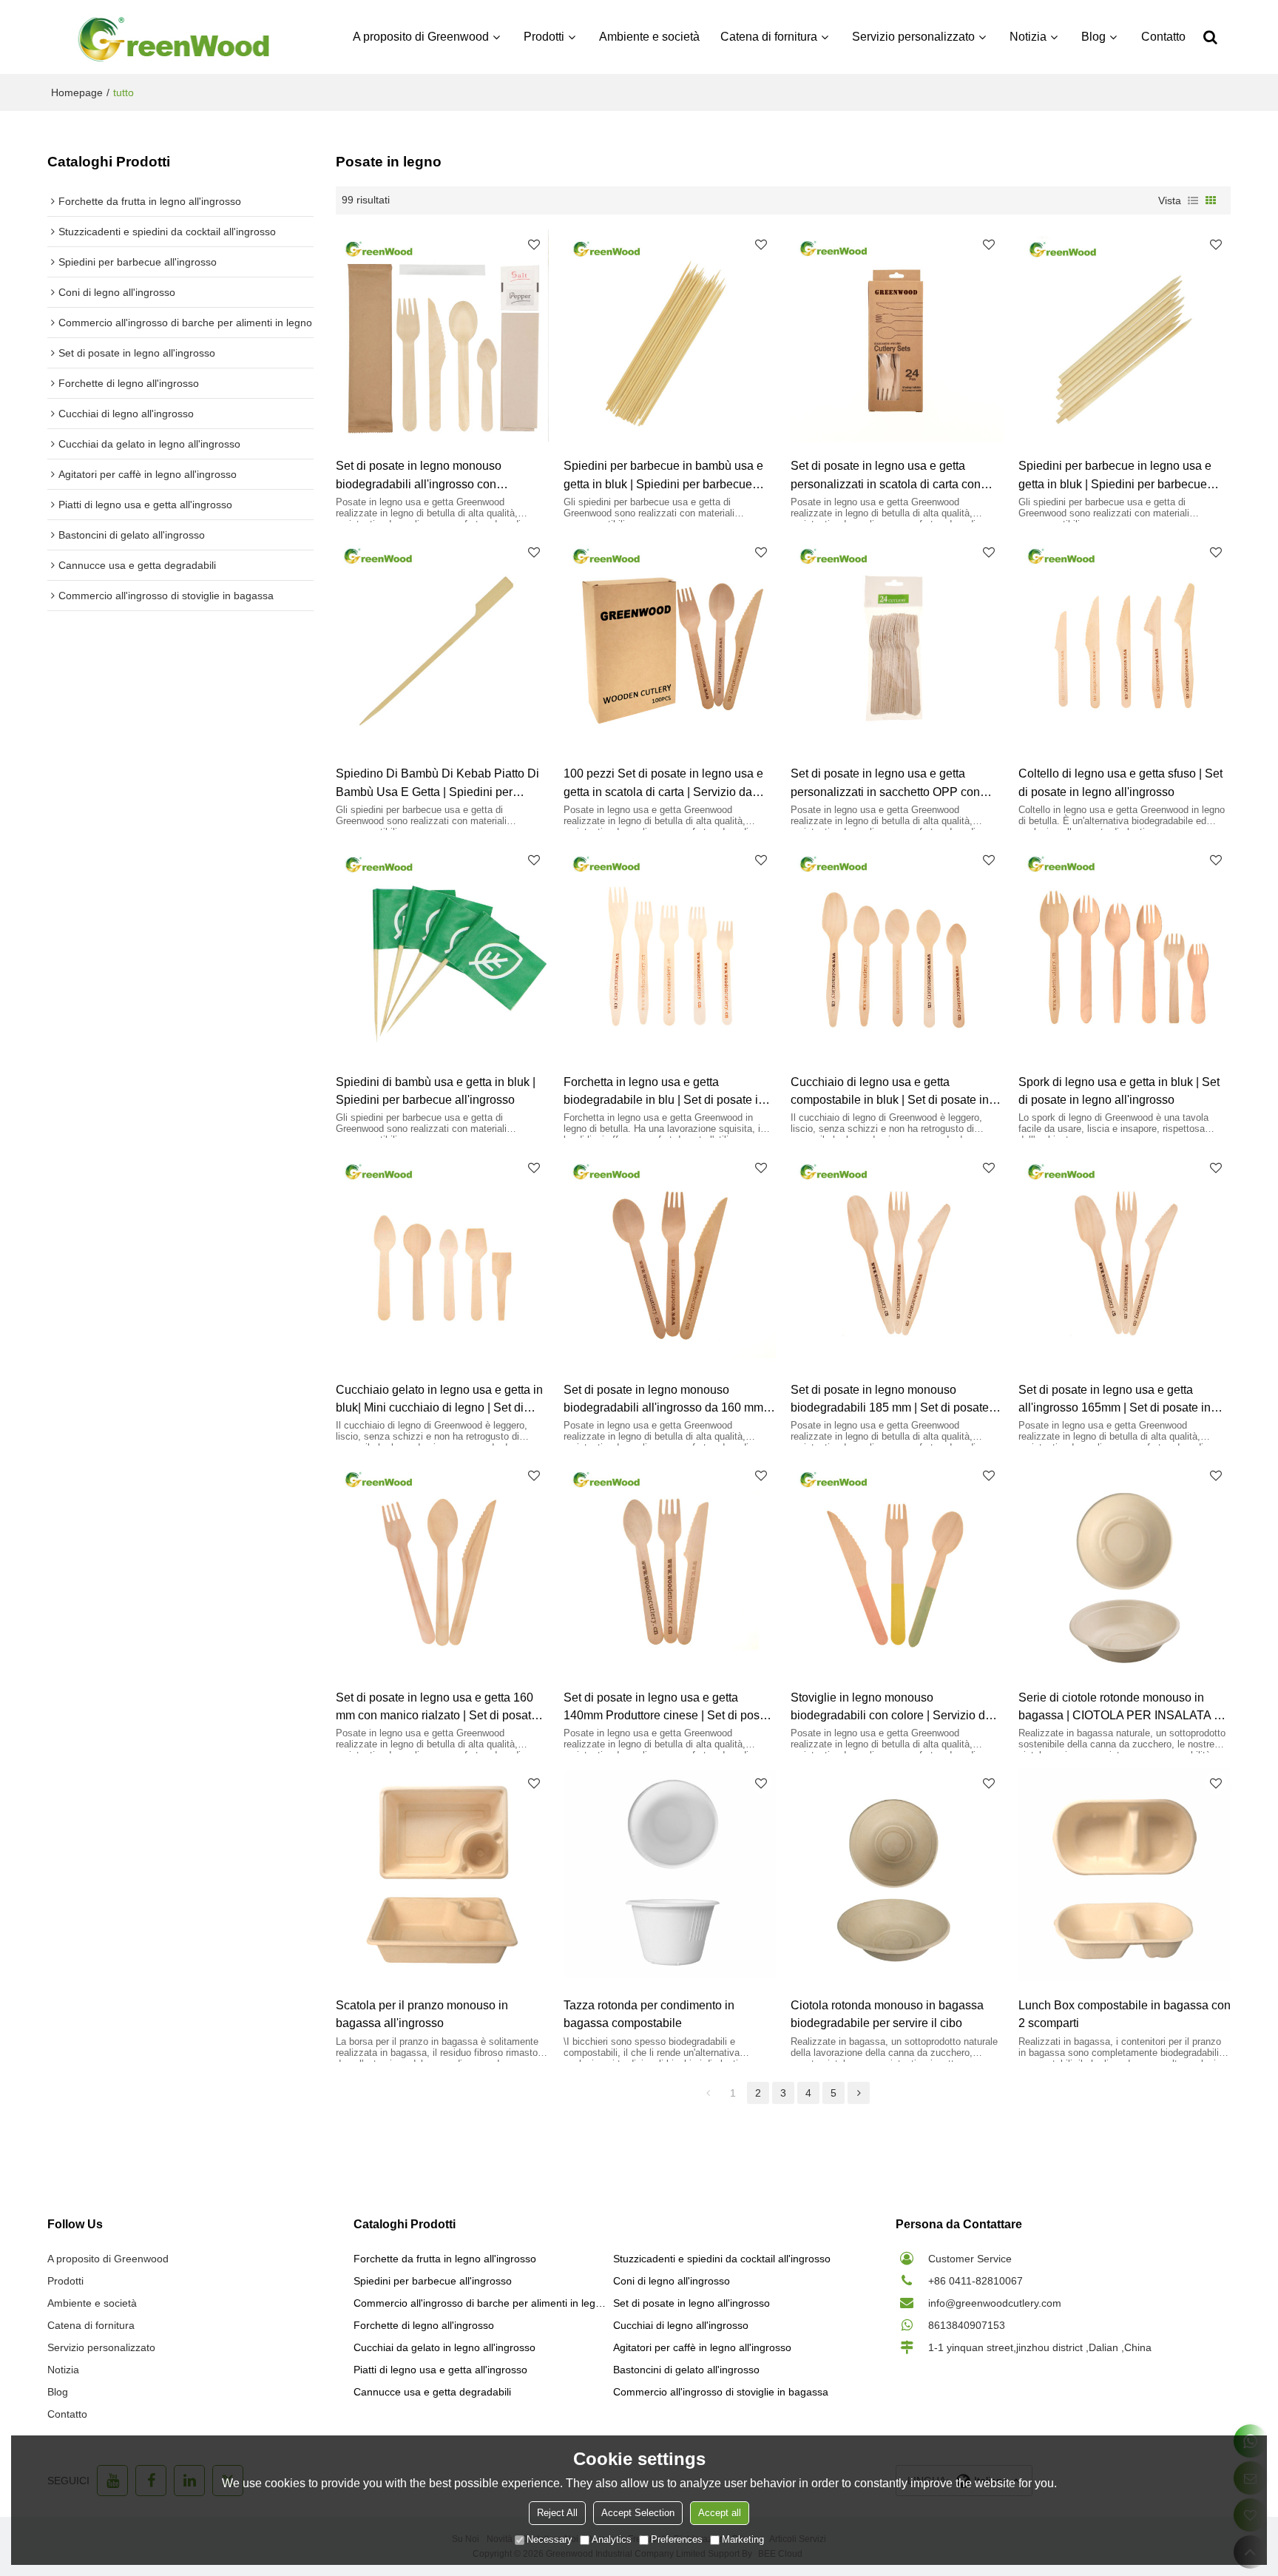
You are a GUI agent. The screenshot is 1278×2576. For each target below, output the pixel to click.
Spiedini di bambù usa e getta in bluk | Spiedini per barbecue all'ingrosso (436, 1090)
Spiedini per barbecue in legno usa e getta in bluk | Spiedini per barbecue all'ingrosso (1115, 476)
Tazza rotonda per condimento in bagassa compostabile (649, 2014)
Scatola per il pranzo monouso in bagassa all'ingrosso (422, 2014)
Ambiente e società (649, 37)
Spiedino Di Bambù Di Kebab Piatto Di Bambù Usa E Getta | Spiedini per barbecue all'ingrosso (437, 783)
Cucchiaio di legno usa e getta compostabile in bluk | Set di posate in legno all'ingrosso (890, 1092)
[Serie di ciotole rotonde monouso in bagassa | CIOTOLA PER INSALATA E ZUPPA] (1125, 1567)
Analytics (612, 2539)
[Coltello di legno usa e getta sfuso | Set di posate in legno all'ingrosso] (1125, 644)
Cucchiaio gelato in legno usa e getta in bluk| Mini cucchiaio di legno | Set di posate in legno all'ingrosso (439, 1400)
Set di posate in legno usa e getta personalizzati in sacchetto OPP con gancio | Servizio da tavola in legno (885, 783)
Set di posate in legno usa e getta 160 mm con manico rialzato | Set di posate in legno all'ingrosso (437, 1707)
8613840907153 (967, 2325)
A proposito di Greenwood (421, 37)
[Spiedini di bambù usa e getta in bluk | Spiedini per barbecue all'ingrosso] (442, 951)
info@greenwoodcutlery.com (995, 2303)
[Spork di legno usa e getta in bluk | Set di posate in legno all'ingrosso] (1125, 951)
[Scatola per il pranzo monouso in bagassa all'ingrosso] (442, 1875)
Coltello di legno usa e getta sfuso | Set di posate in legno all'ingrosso (1120, 782)
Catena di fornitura (769, 37)
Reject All (557, 2513)
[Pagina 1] (708, 2093)
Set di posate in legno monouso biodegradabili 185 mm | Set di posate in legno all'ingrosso (896, 1400)
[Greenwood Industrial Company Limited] (174, 37)
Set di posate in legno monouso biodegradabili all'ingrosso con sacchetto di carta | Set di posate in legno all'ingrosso (427, 476)
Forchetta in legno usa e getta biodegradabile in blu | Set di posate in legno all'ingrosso (664, 1092)
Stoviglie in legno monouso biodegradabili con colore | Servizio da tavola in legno (891, 1707)
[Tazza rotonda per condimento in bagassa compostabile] (670, 1875)
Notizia (1028, 37)
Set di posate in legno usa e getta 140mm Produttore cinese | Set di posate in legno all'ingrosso (670, 1707)
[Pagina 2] (859, 2093)
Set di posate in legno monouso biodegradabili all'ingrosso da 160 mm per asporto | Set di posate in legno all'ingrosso (663, 1400)
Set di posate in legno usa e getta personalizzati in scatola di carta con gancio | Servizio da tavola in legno (886, 476)
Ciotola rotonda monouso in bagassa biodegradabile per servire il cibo (887, 2014)
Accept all (720, 2513)
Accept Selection (638, 2513)
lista (1193, 200)
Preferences (677, 2539)
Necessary (550, 2539)
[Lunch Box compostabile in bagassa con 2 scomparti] (1125, 1875)
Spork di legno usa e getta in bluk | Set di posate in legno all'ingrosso (1119, 1090)
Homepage (77, 92)
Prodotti (544, 37)
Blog (1093, 37)
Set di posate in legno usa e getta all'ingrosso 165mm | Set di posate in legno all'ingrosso (1115, 1400)
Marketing (743, 2539)
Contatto (1163, 37)
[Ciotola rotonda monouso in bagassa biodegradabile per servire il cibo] (897, 1875)
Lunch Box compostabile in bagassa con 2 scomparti (1125, 2014)
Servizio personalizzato (913, 37)
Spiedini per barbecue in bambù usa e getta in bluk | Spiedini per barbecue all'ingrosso (663, 476)
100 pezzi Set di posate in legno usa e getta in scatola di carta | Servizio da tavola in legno (663, 783)
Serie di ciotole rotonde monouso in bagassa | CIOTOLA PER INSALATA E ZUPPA (1120, 1707)
